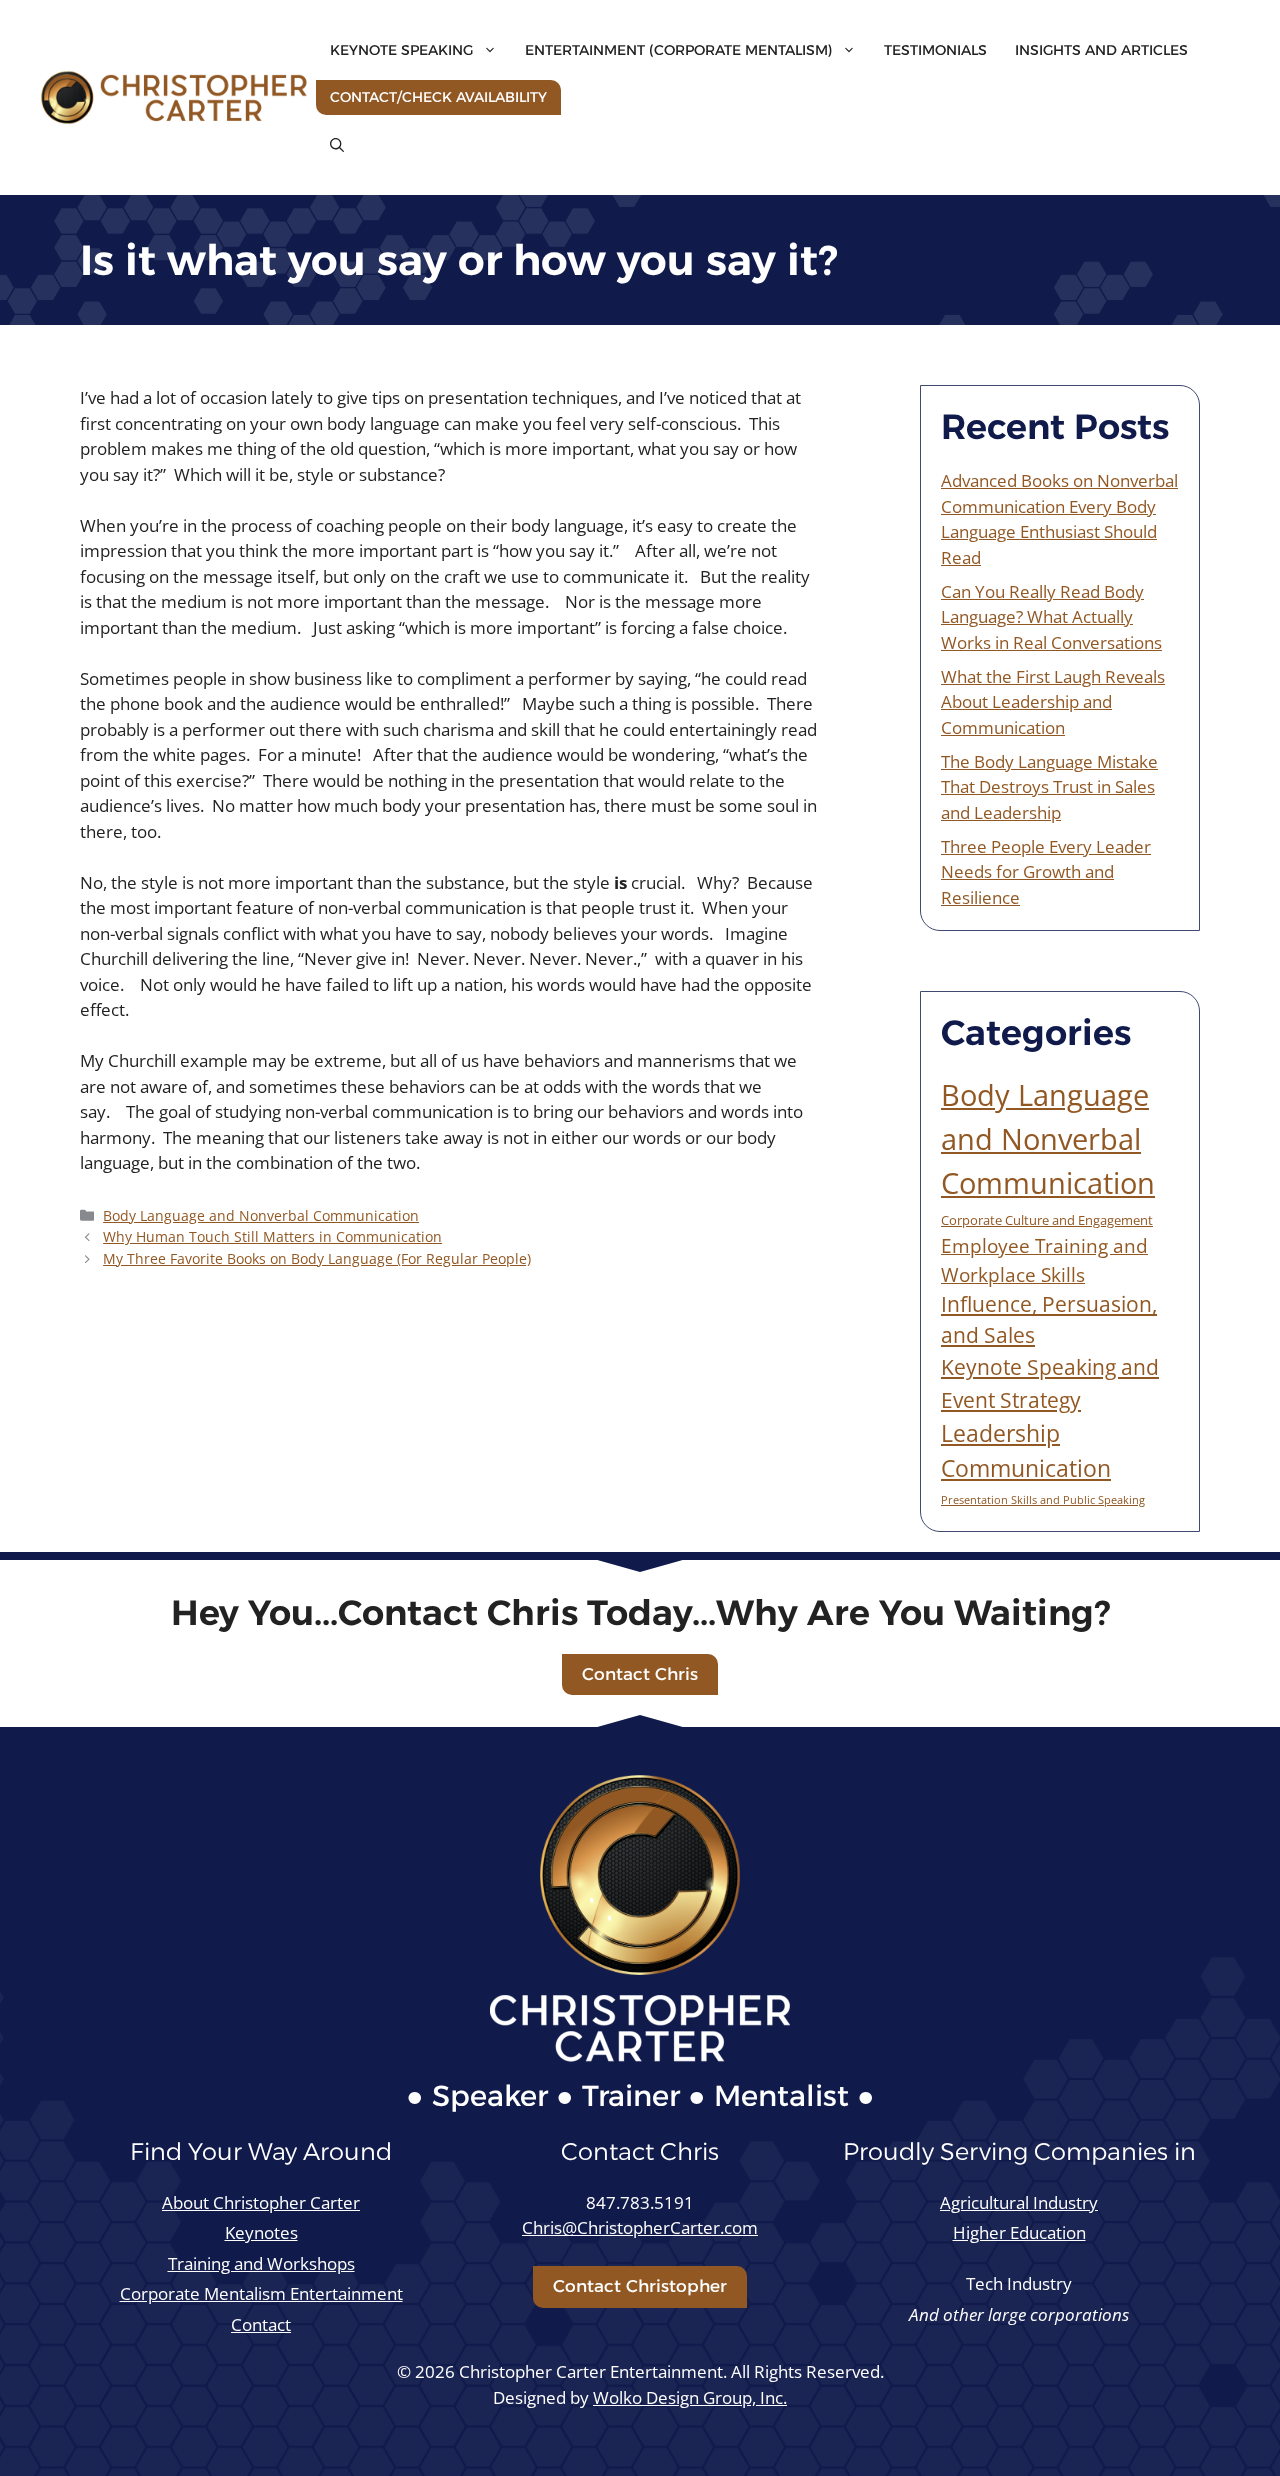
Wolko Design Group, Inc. (690, 2397)
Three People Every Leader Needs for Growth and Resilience (1046, 872)
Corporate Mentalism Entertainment (261, 2293)
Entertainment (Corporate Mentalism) (678, 50)
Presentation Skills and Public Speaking (1043, 1500)
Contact (261, 2324)
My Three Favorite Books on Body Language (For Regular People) (317, 1258)
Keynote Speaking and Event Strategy (1050, 1382)
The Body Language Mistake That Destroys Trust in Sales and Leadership (1049, 787)
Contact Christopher (640, 2286)
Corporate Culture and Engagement (1047, 1220)
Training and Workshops (261, 2263)
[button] (337, 145)
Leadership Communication (1026, 1450)
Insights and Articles (1101, 50)
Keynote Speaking (401, 50)
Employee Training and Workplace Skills (1044, 1260)
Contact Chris (640, 1674)
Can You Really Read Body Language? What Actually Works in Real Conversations (1051, 617)
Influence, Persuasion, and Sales (1049, 1319)
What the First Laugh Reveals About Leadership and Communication (1053, 702)
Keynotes (261, 2232)
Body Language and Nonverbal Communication (261, 1215)
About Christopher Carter (261, 2202)
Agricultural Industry (1019, 2202)
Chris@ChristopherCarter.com (640, 2227)
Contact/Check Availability (438, 97)
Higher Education (1019, 2232)
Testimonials (935, 50)
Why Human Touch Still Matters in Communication (272, 1236)
